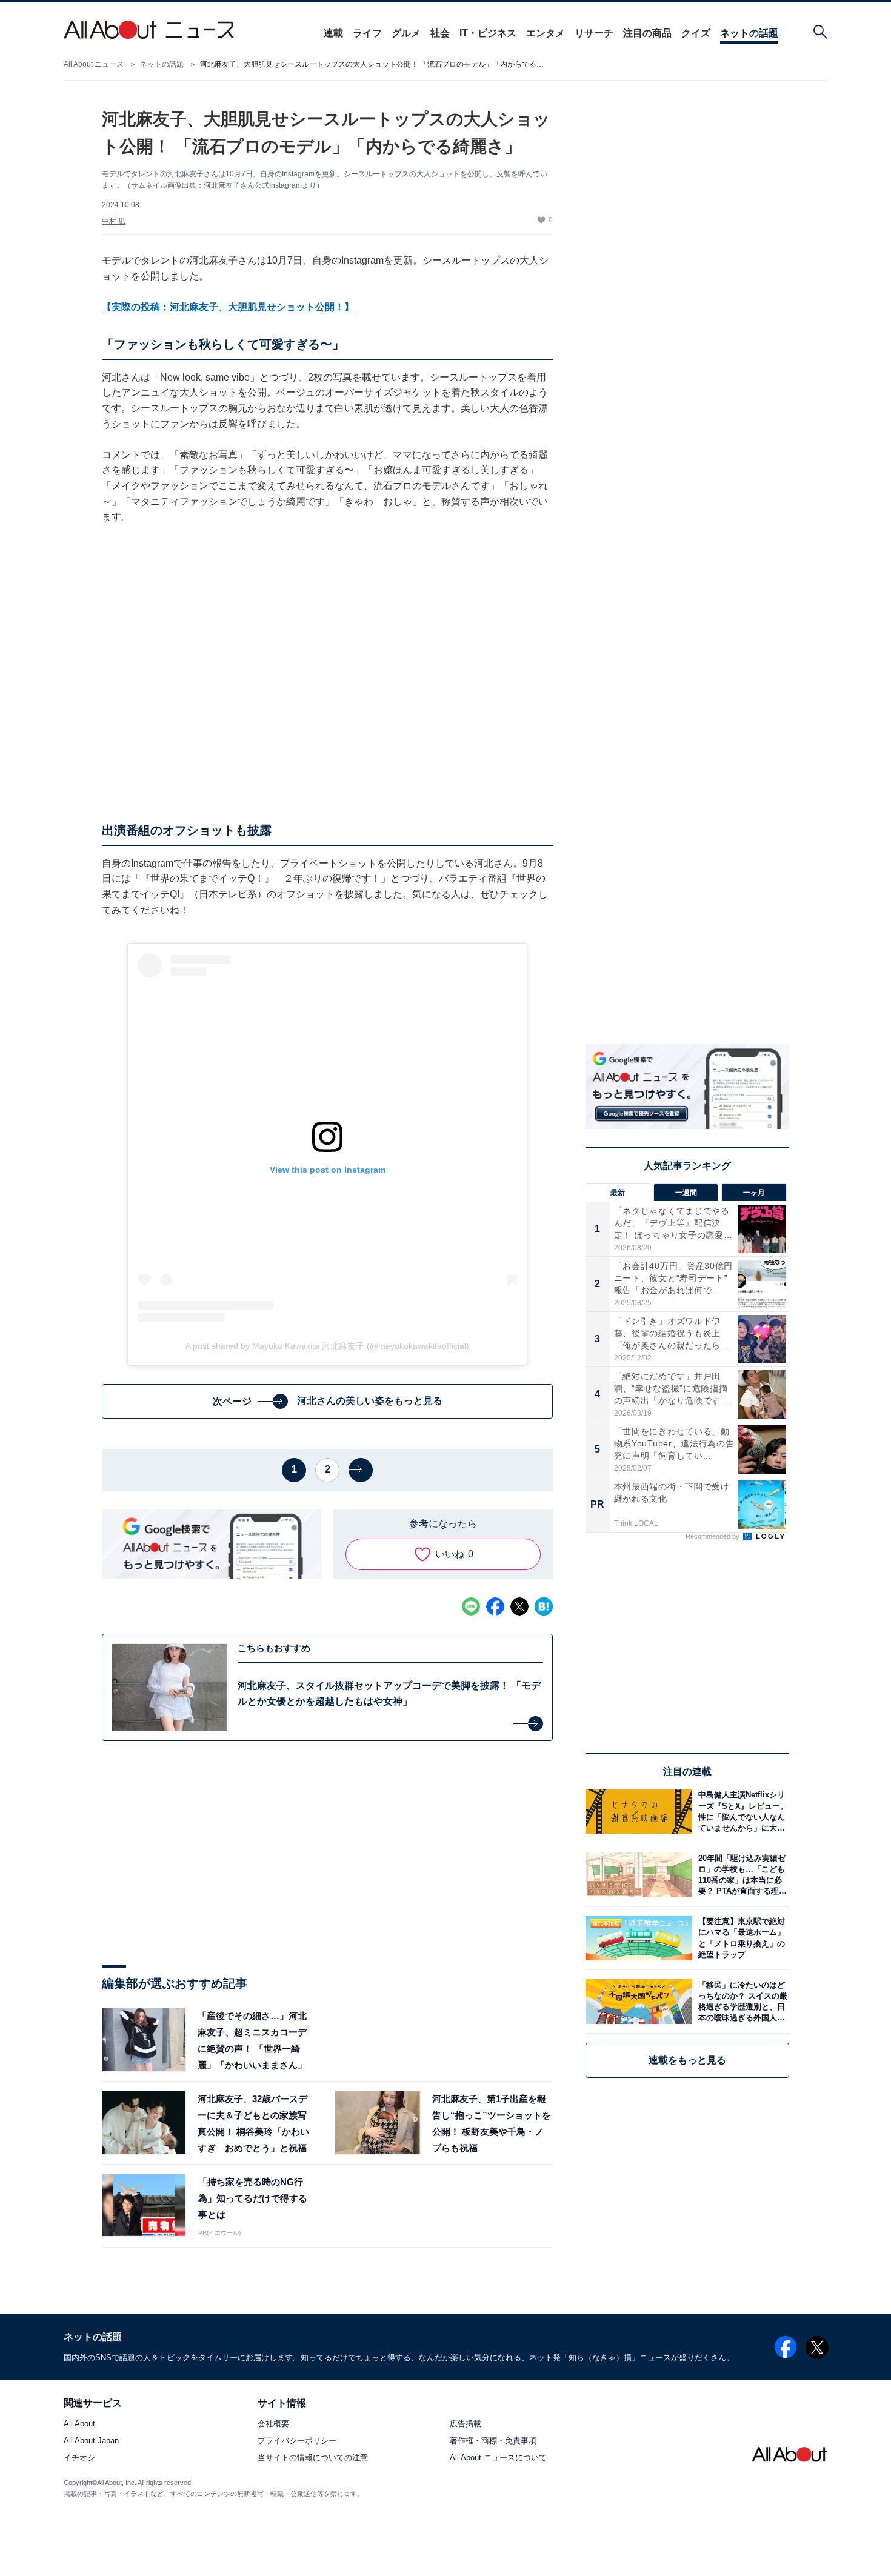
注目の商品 (647, 33)
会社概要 (273, 2424)
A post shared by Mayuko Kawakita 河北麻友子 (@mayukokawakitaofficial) (327, 1346)
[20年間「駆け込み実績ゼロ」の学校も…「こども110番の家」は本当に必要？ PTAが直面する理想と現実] (741, 1875)
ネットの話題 (749, 33)
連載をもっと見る (687, 2060)
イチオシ (79, 2458)
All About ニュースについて (498, 2458)
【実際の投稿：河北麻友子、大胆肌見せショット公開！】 (228, 307)
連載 (333, 33)
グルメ (406, 33)
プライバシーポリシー (297, 2441)
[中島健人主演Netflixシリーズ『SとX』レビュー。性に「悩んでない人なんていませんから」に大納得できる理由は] (741, 1812)
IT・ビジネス (488, 33)
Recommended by (713, 1536)
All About (79, 2424)
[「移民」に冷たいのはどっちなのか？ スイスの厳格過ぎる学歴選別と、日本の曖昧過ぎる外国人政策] (741, 2001)
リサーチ (594, 33)
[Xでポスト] (519, 1606)
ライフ (367, 33)
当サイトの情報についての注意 (313, 2458)
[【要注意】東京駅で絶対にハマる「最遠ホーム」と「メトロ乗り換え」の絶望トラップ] (741, 1938)
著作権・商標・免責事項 (493, 2441)
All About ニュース (94, 64)
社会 (440, 33)
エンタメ (546, 33)
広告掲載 (466, 2424)
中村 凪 (114, 221)
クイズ (696, 33)
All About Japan (91, 2441)
